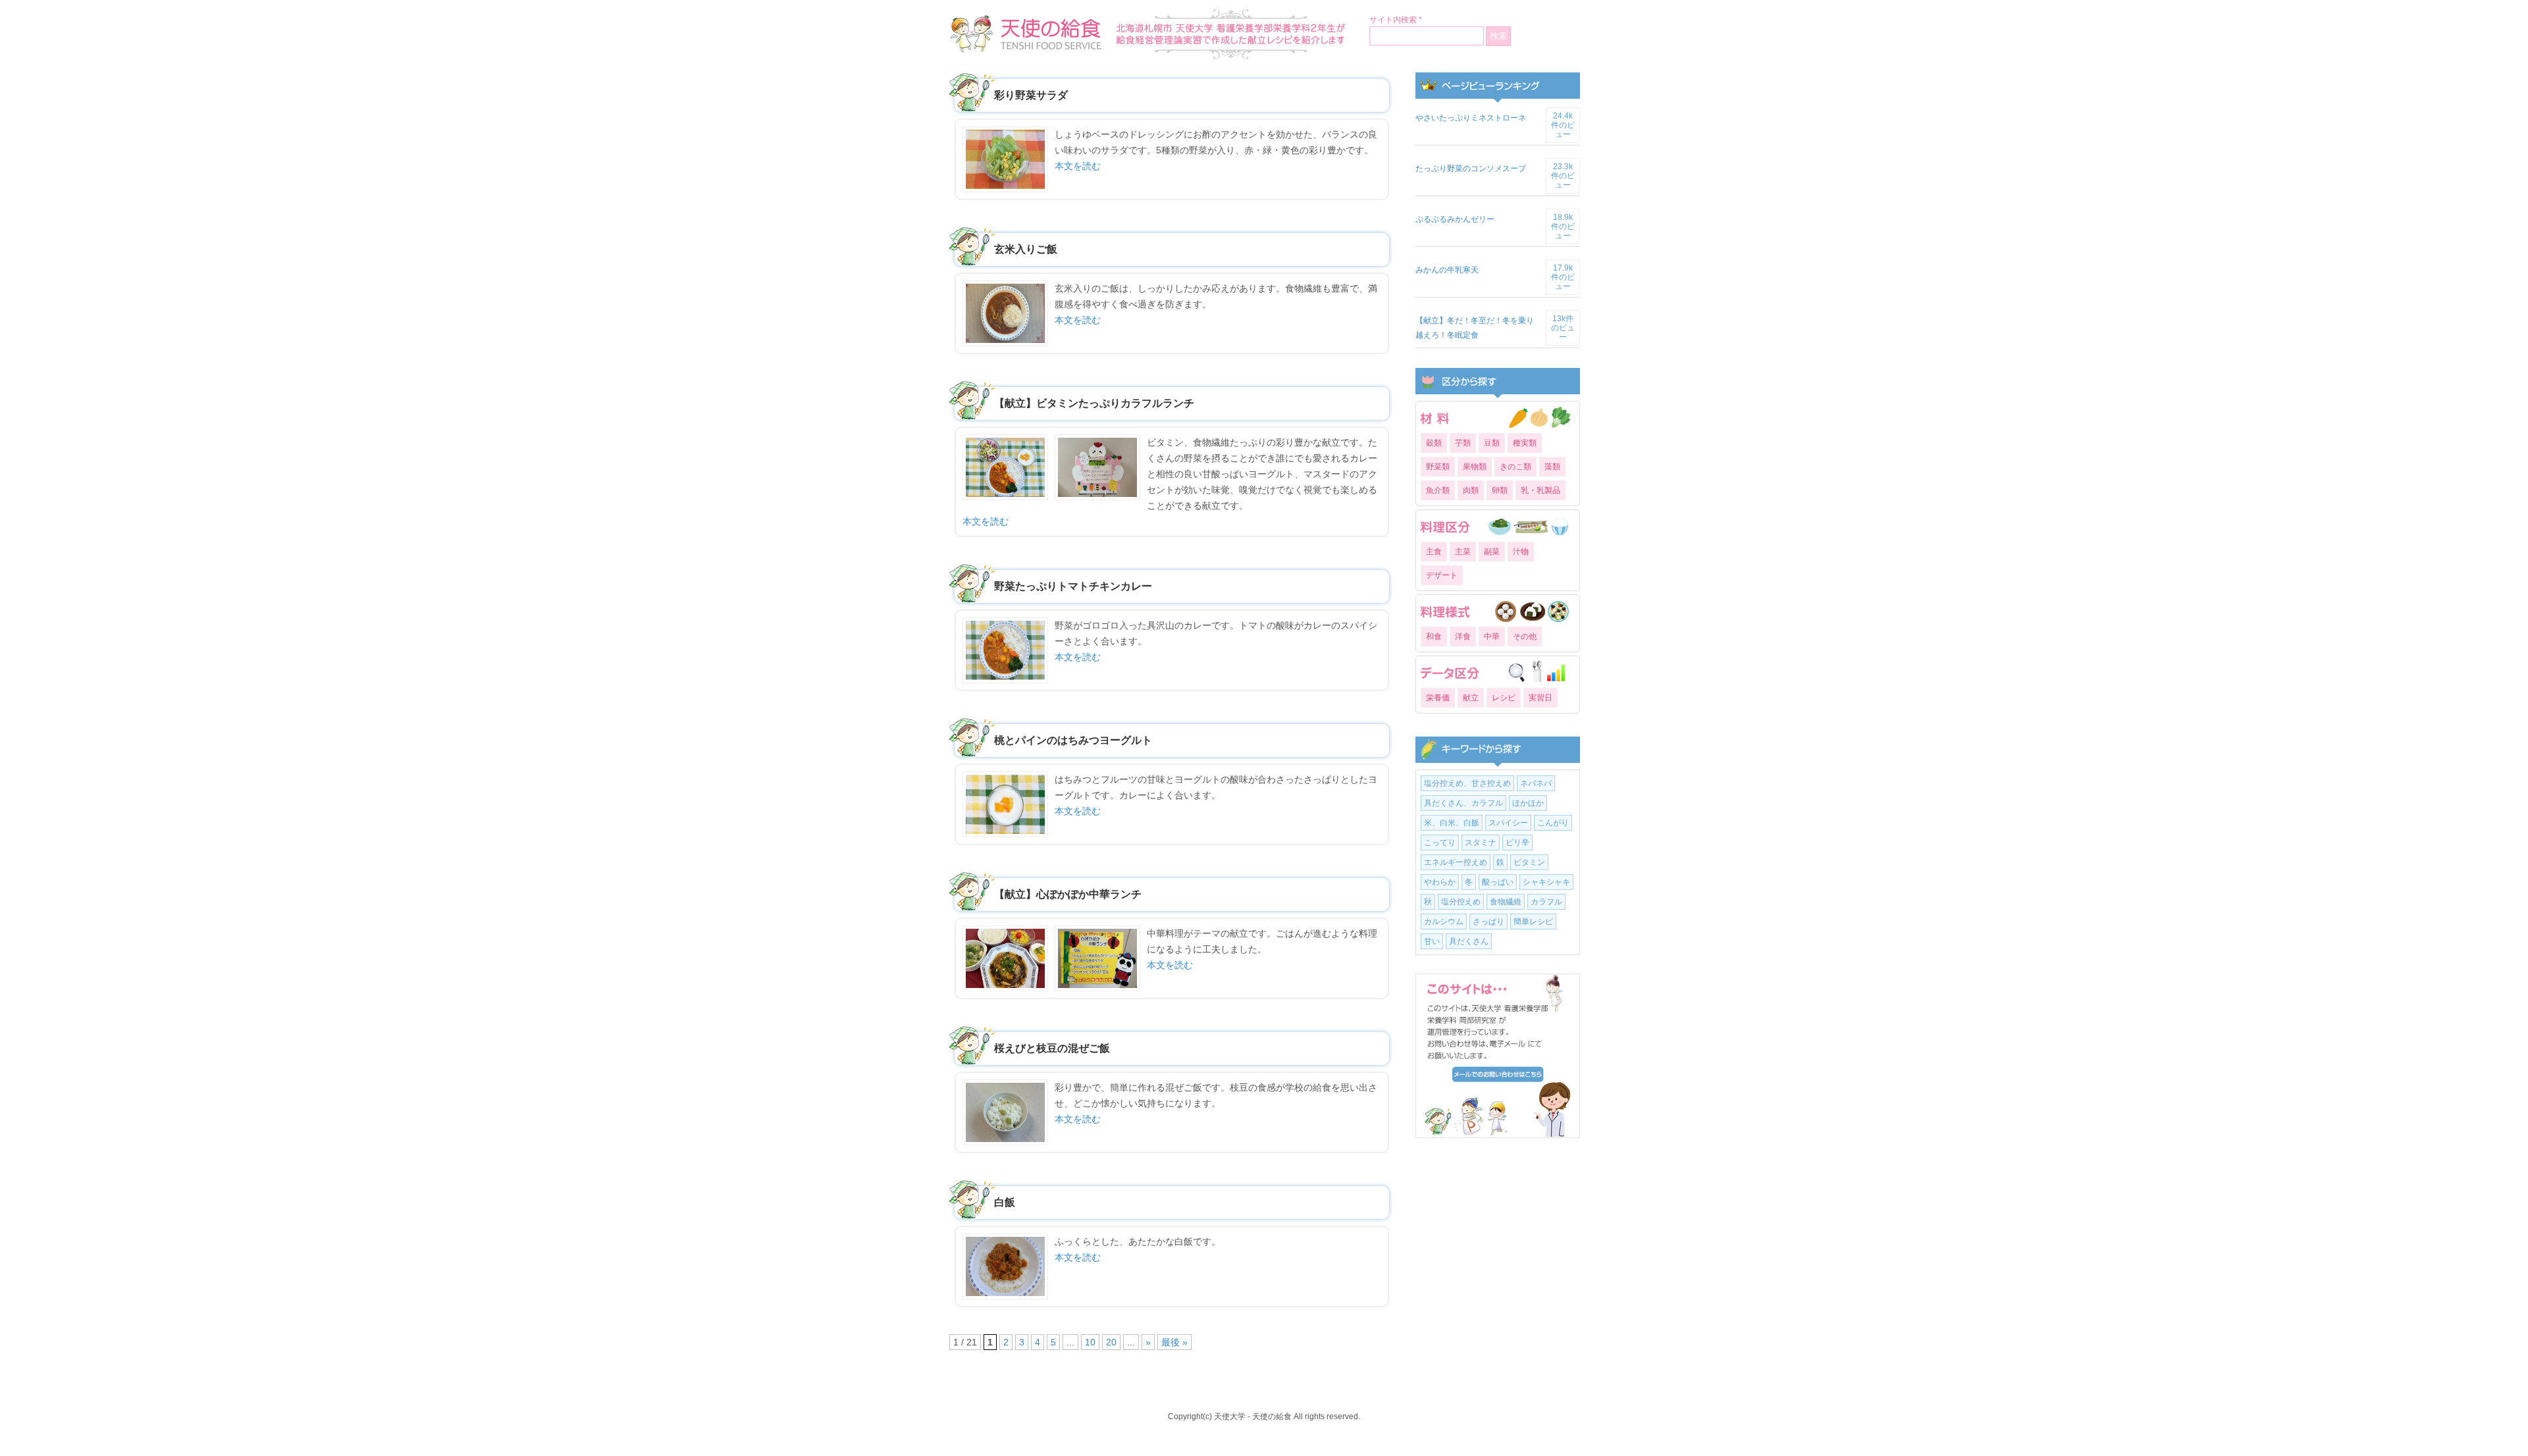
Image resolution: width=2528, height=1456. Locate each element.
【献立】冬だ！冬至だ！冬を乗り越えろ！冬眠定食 (1475, 328)
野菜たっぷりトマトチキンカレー (1073, 586)
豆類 (1492, 443)
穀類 (1434, 443)
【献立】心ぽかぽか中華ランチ (1068, 894)
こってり (1440, 843)
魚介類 (1438, 490)
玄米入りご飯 (1026, 249)
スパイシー (1508, 823)
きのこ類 (1515, 467)
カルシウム (1444, 922)
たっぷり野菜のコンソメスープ (1471, 169)
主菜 (1463, 552)
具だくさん (1469, 941)
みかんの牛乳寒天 (1447, 270)
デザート (1442, 575)
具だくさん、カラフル (1463, 803)
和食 (1434, 637)
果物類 (1475, 467)
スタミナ (1481, 843)
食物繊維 (1506, 902)
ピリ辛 (1517, 843)
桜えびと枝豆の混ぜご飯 (1052, 1048)
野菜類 (1438, 467)
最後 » (1174, 1342)
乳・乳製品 (1540, 490)
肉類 (1471, 490)
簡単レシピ (1533, 922)
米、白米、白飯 (1452, 823)
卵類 (1500, 490)
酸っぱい (1498, 882)
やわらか (1440, 882)
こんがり (1553, 823)
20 (1111, 1342)
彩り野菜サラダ (1031, 95)
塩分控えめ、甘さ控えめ (1467, 783)
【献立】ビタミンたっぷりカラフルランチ (1094, 403)
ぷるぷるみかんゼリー (1455, 219)
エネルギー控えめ (1456, 862)
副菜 (1492, 552)
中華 (1492, 637)
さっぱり (1488, 922)
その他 (1525, 637)
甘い (1432, 941)
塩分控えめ (1461, 902)
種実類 (1525, 443)
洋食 (1463, 637)
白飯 (1005, 1202)
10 (1090, 1342)
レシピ (1504, 698)
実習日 (1540, 698)
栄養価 (1438, 698)
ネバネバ (1536, 783)
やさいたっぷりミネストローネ (1471, 118)
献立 (1471, 698)
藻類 (1552, 467)
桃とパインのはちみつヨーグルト (1073, 740)
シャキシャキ (1546, 882)
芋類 (1463, 443)
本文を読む (1078, 166)
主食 (1434, 552)
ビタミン (1529, 862)
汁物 (1521, 552)
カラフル (1546, 902)
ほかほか (1528, 803)
